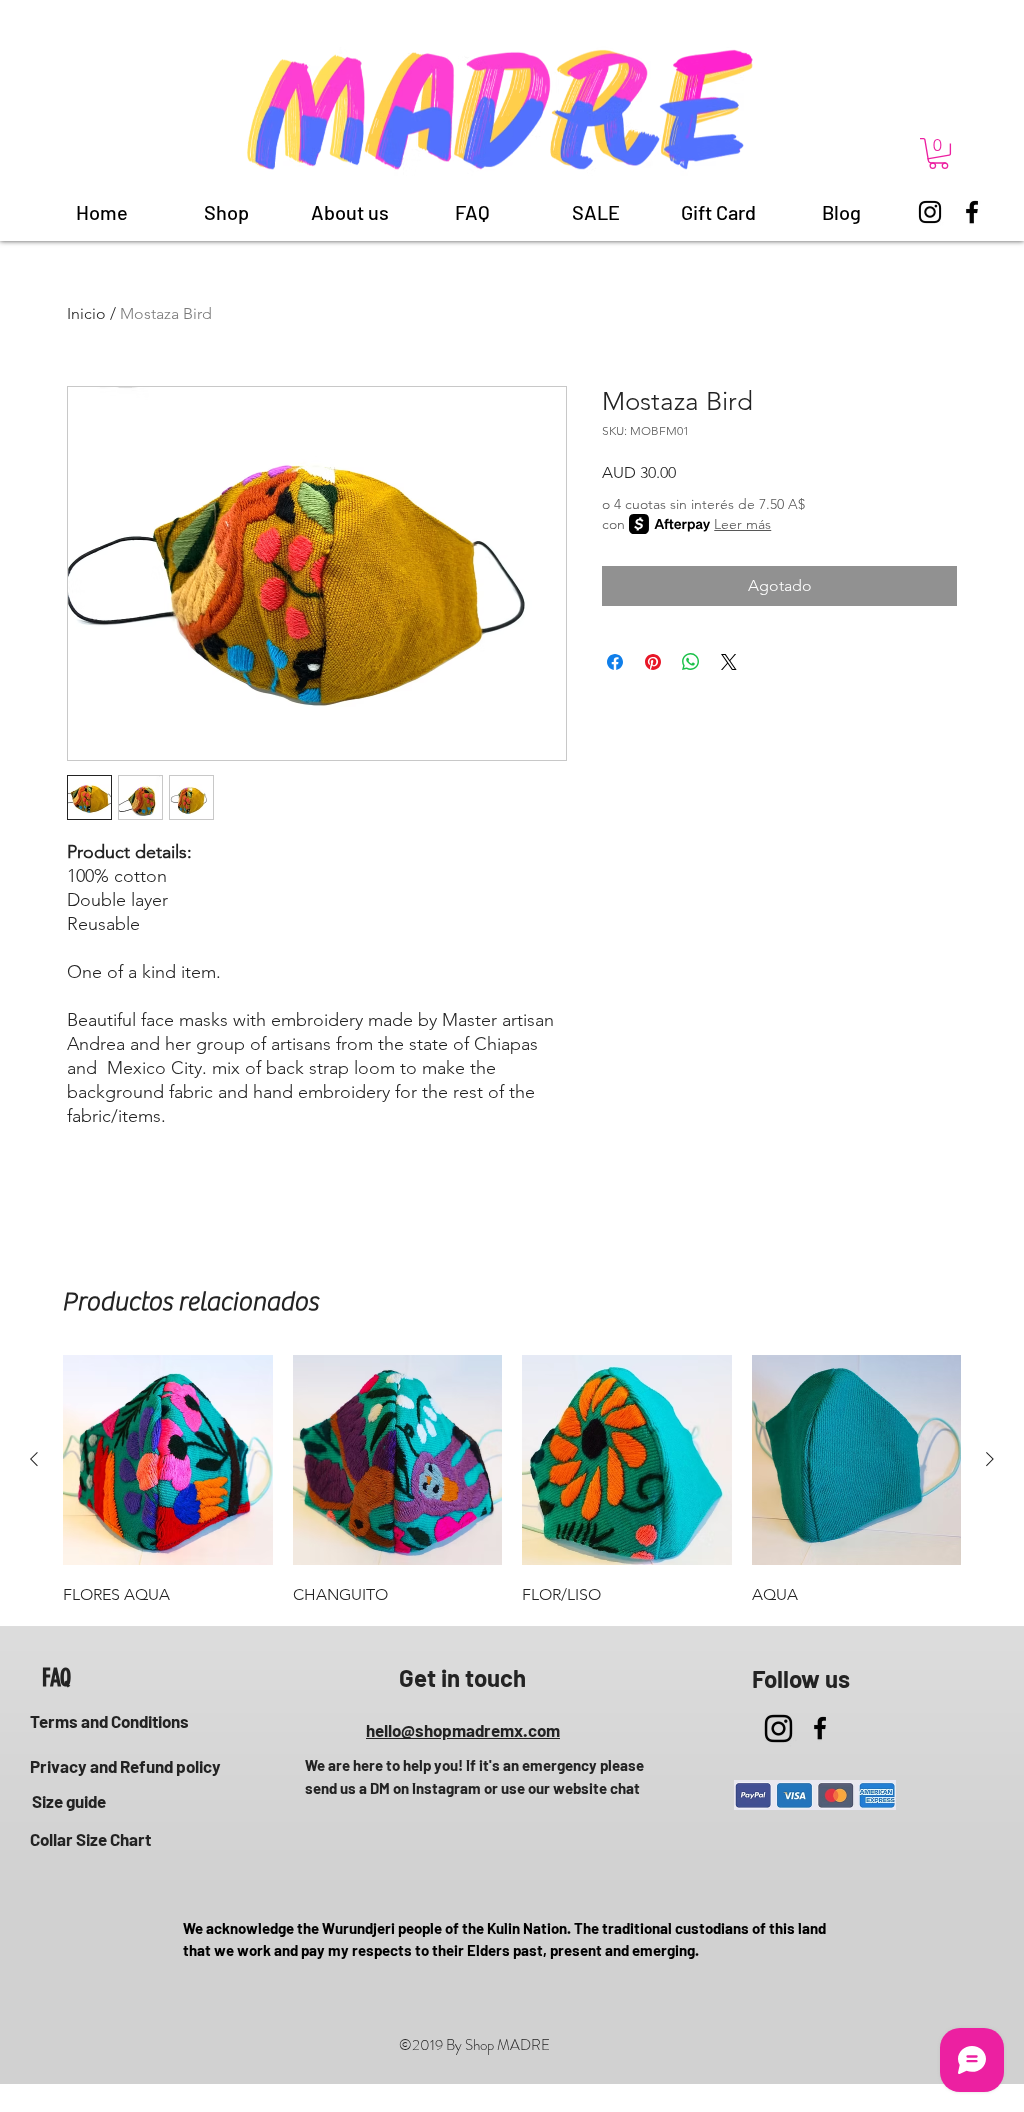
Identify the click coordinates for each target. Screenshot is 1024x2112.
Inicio (86, 313)
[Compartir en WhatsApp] (691, 662)
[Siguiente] (990, 1459)
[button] (938, 153)
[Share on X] (729, 662)
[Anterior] (34, 1459)
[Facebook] (972, 212)
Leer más (742, 524)
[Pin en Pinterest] (653, 662)
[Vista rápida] (168, 1460)
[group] (512, 1482)
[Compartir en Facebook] (615, 662)
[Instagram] (930, 212)
